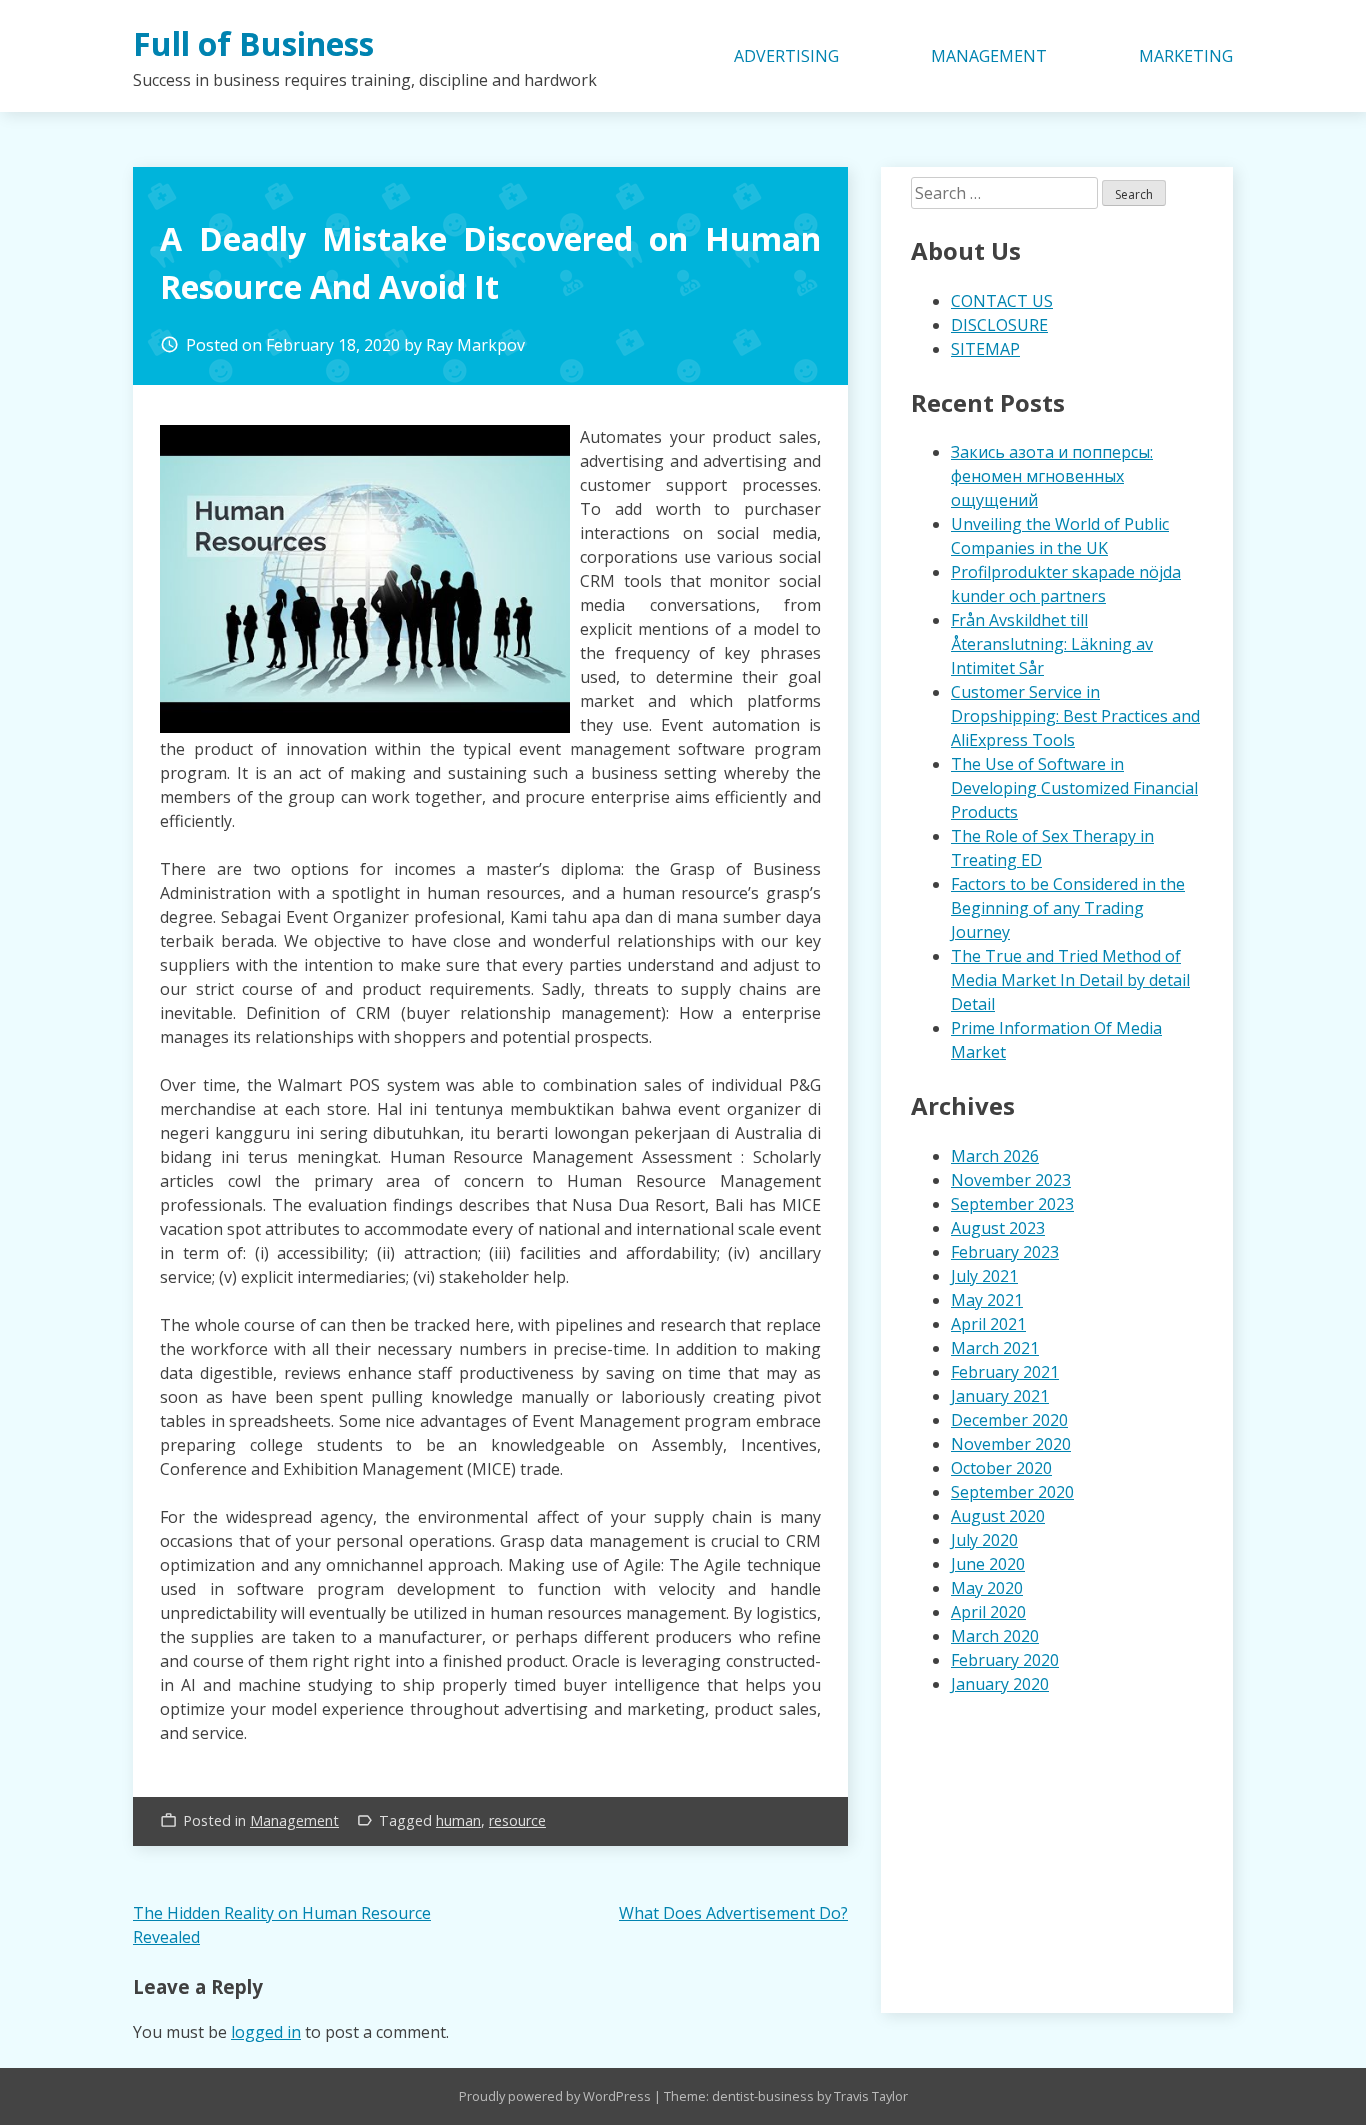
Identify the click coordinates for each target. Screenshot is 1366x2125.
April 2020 (988, 1612)
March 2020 (995, 1636)
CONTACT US (1002, 301)
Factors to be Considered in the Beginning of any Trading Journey (1068, 908)
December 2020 (1009, 1420)
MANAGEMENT (989, 56)
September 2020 (1012, 1492)
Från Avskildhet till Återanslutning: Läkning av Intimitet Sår (1052, 644)
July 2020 (984, 1540)
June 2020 (988, 1564)
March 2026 (995, 1156)
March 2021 (995, 1348)
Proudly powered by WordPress (556, 2096)
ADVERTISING (786, 56)
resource (517, 1820)
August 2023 (998, 1228)
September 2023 (1012, 1204)
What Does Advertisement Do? (733, 1913)
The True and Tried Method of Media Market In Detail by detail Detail (1070, 980)
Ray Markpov (475, 345)
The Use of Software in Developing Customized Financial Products (1074, 788)
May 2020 (987, 1588)
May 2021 (987, 1300)
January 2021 (1000, 1396)
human (458, 1820)
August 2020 (998, 1516)
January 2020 (1000, 1684)
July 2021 (984, 1276)
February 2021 (1005, 1372)
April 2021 (988, 1324)
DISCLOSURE (999, 325)
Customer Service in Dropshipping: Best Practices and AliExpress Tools (1075, 716)
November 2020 (1011, 1444)
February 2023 (1005, 1252)
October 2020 (1001, 1468)
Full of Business (253, 43)
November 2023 (1011, 1180)
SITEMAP (985, 349)
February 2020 (1005, 1660)
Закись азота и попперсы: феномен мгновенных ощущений (1052, 476)
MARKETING (1186, 56)
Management (294, 1820)
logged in (266, 2032)
